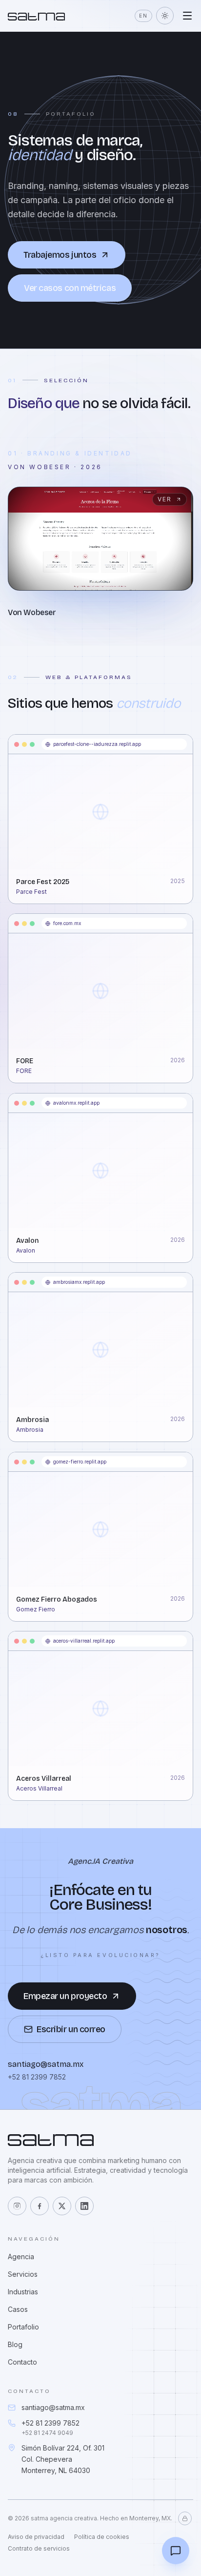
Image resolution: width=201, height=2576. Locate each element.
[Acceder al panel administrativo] (185, 2518)
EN (143, 16)
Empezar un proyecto (65, 1996)
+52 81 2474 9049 (47, 2433)
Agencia (21, 2257)
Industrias (23, 2292)
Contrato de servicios (39, 2548)
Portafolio (23, 2327)
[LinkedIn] (84, 2206)
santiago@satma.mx (53, 2407)
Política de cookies (102, 2537)
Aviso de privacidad (36, 2537)
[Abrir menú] (187, 16)
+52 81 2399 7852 (50, 2423)
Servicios (23, 2274)
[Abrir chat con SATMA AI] (176, 2551)
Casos (18, 2309)
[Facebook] (40, 2206)
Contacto (22, 2362)
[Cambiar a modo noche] (165, 16)
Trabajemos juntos (60, 255)
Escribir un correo (71, 2029)
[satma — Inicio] (36, 16)
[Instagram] (17, 2206)
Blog (15, 2344)
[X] (62, 2206)
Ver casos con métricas (70, 288)
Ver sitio (38, 853)
